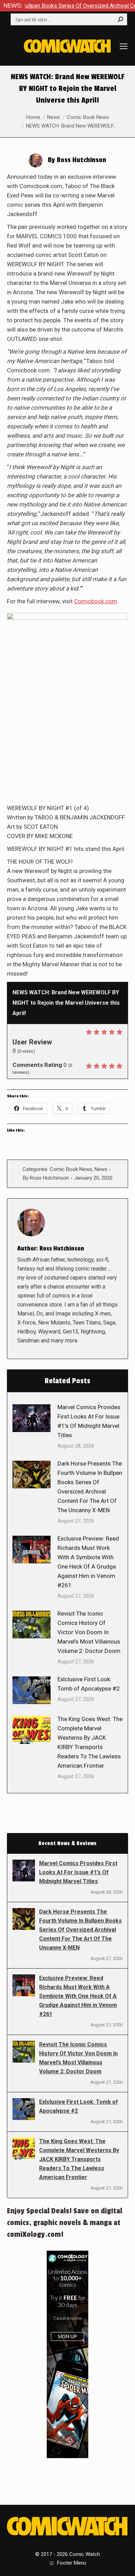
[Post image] (31, 1418)
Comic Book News (71, 1169)
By (46, 1178)
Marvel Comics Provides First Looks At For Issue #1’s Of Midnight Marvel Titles (89, 1421)
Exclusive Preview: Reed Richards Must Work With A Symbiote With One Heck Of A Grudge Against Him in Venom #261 (88, 1562)
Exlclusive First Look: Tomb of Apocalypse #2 (89, 1684)
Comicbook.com (96, 601)
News (101, 1169)
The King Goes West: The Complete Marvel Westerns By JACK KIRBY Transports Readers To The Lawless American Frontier (90, 1742)
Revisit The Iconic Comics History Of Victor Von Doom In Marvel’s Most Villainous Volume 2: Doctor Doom (89, 1632)
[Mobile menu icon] (124, 46)
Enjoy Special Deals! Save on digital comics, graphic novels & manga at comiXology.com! (65, 2223)
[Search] (120, 19)
